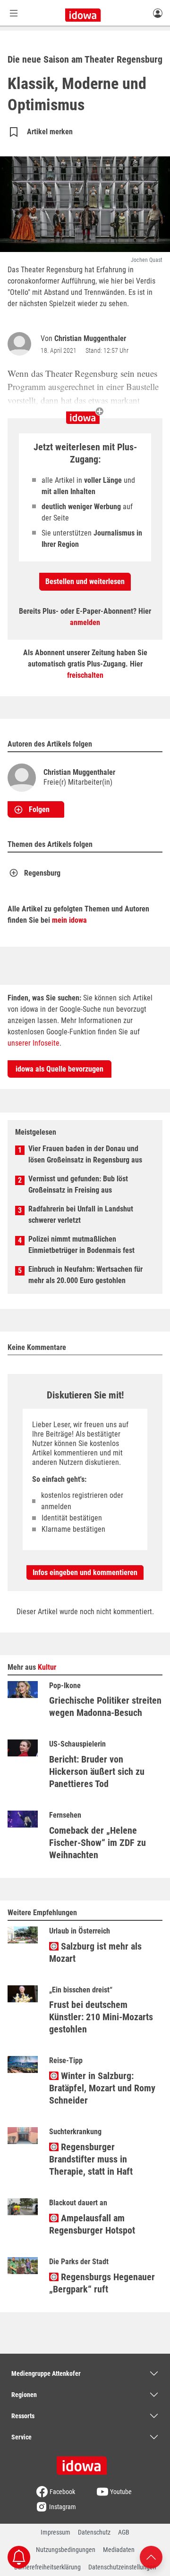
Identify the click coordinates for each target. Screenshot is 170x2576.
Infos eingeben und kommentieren (85, 1572)
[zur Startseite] (85, 2462)
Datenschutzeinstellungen (122, 2567)
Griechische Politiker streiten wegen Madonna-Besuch (105, 1706)
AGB (124, 2532)
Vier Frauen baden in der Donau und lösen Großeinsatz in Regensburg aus (85, 1154)
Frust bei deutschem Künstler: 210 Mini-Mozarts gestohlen (101, 2017)
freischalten (85, 675)
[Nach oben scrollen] (151, 2556)
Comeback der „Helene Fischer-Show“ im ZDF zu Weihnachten (98, 1843)
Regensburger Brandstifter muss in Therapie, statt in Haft (91, 2159)
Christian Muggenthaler (90, 338)
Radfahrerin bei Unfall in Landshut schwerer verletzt (81, 1215)
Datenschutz (94, 2532)
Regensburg (42, 873)
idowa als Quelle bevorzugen (59, 1069)
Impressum (55, 2532)
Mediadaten (119, 2550)
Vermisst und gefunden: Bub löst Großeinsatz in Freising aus (78, 1184)
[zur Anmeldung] (158, 13)
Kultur (47, 1667)
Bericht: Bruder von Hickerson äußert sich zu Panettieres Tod (97, 1772)
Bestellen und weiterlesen (85, 581)
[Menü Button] (14, 13)
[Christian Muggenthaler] (21, 344)
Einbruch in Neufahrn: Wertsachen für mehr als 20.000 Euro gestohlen (85, 1275)
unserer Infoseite (34, 1043)
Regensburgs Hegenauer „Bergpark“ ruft (102, 2283)
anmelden (85, 622)
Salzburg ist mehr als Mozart (95, 1952)
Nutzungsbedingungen (66, 2550)
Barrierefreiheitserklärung (47, 2567)
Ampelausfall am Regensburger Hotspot (92, 2224)
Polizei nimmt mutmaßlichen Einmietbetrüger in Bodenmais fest (81, 1245)
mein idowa (69, 920)
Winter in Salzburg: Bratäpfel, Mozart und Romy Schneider (102, 2088)
